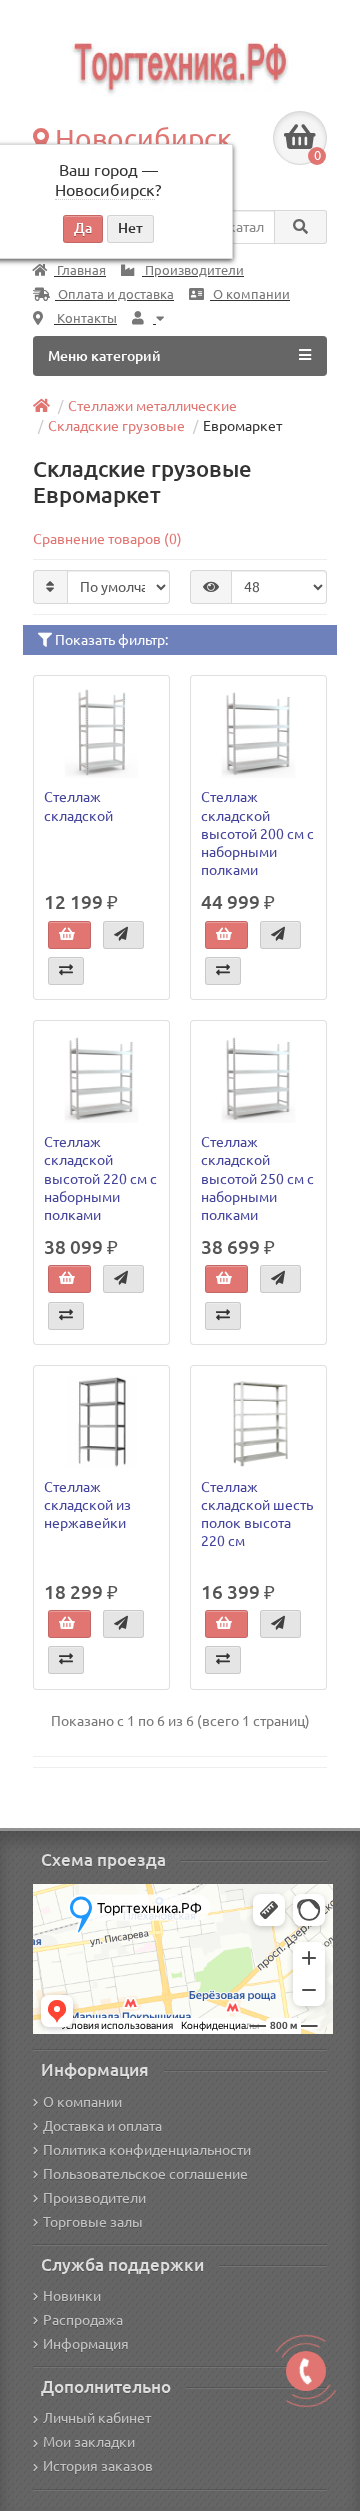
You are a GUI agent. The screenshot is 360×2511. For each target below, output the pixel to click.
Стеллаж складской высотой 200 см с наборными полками (257, 833)
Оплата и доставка (114, 294)
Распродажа (83, 2320)
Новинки (72, 2296)
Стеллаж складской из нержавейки (87, 1505)
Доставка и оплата (102, 2126)
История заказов (98, 2466)
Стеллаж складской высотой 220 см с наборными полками (100, 1178)
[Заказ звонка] (306, 2371)
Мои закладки (89, 2442)
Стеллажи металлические (152, 406)
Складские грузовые (116, 426)
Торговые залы (93, 2222)
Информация (86, 2344)
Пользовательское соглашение (145, 2174)
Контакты (85, 318)
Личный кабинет (97, 2418)
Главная (80, 270)
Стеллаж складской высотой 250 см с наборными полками (257, 1178)
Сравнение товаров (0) (107, 539)
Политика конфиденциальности (147, 2150)
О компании (250, 294)
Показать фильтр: (110, 640)
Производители (193, 270)
